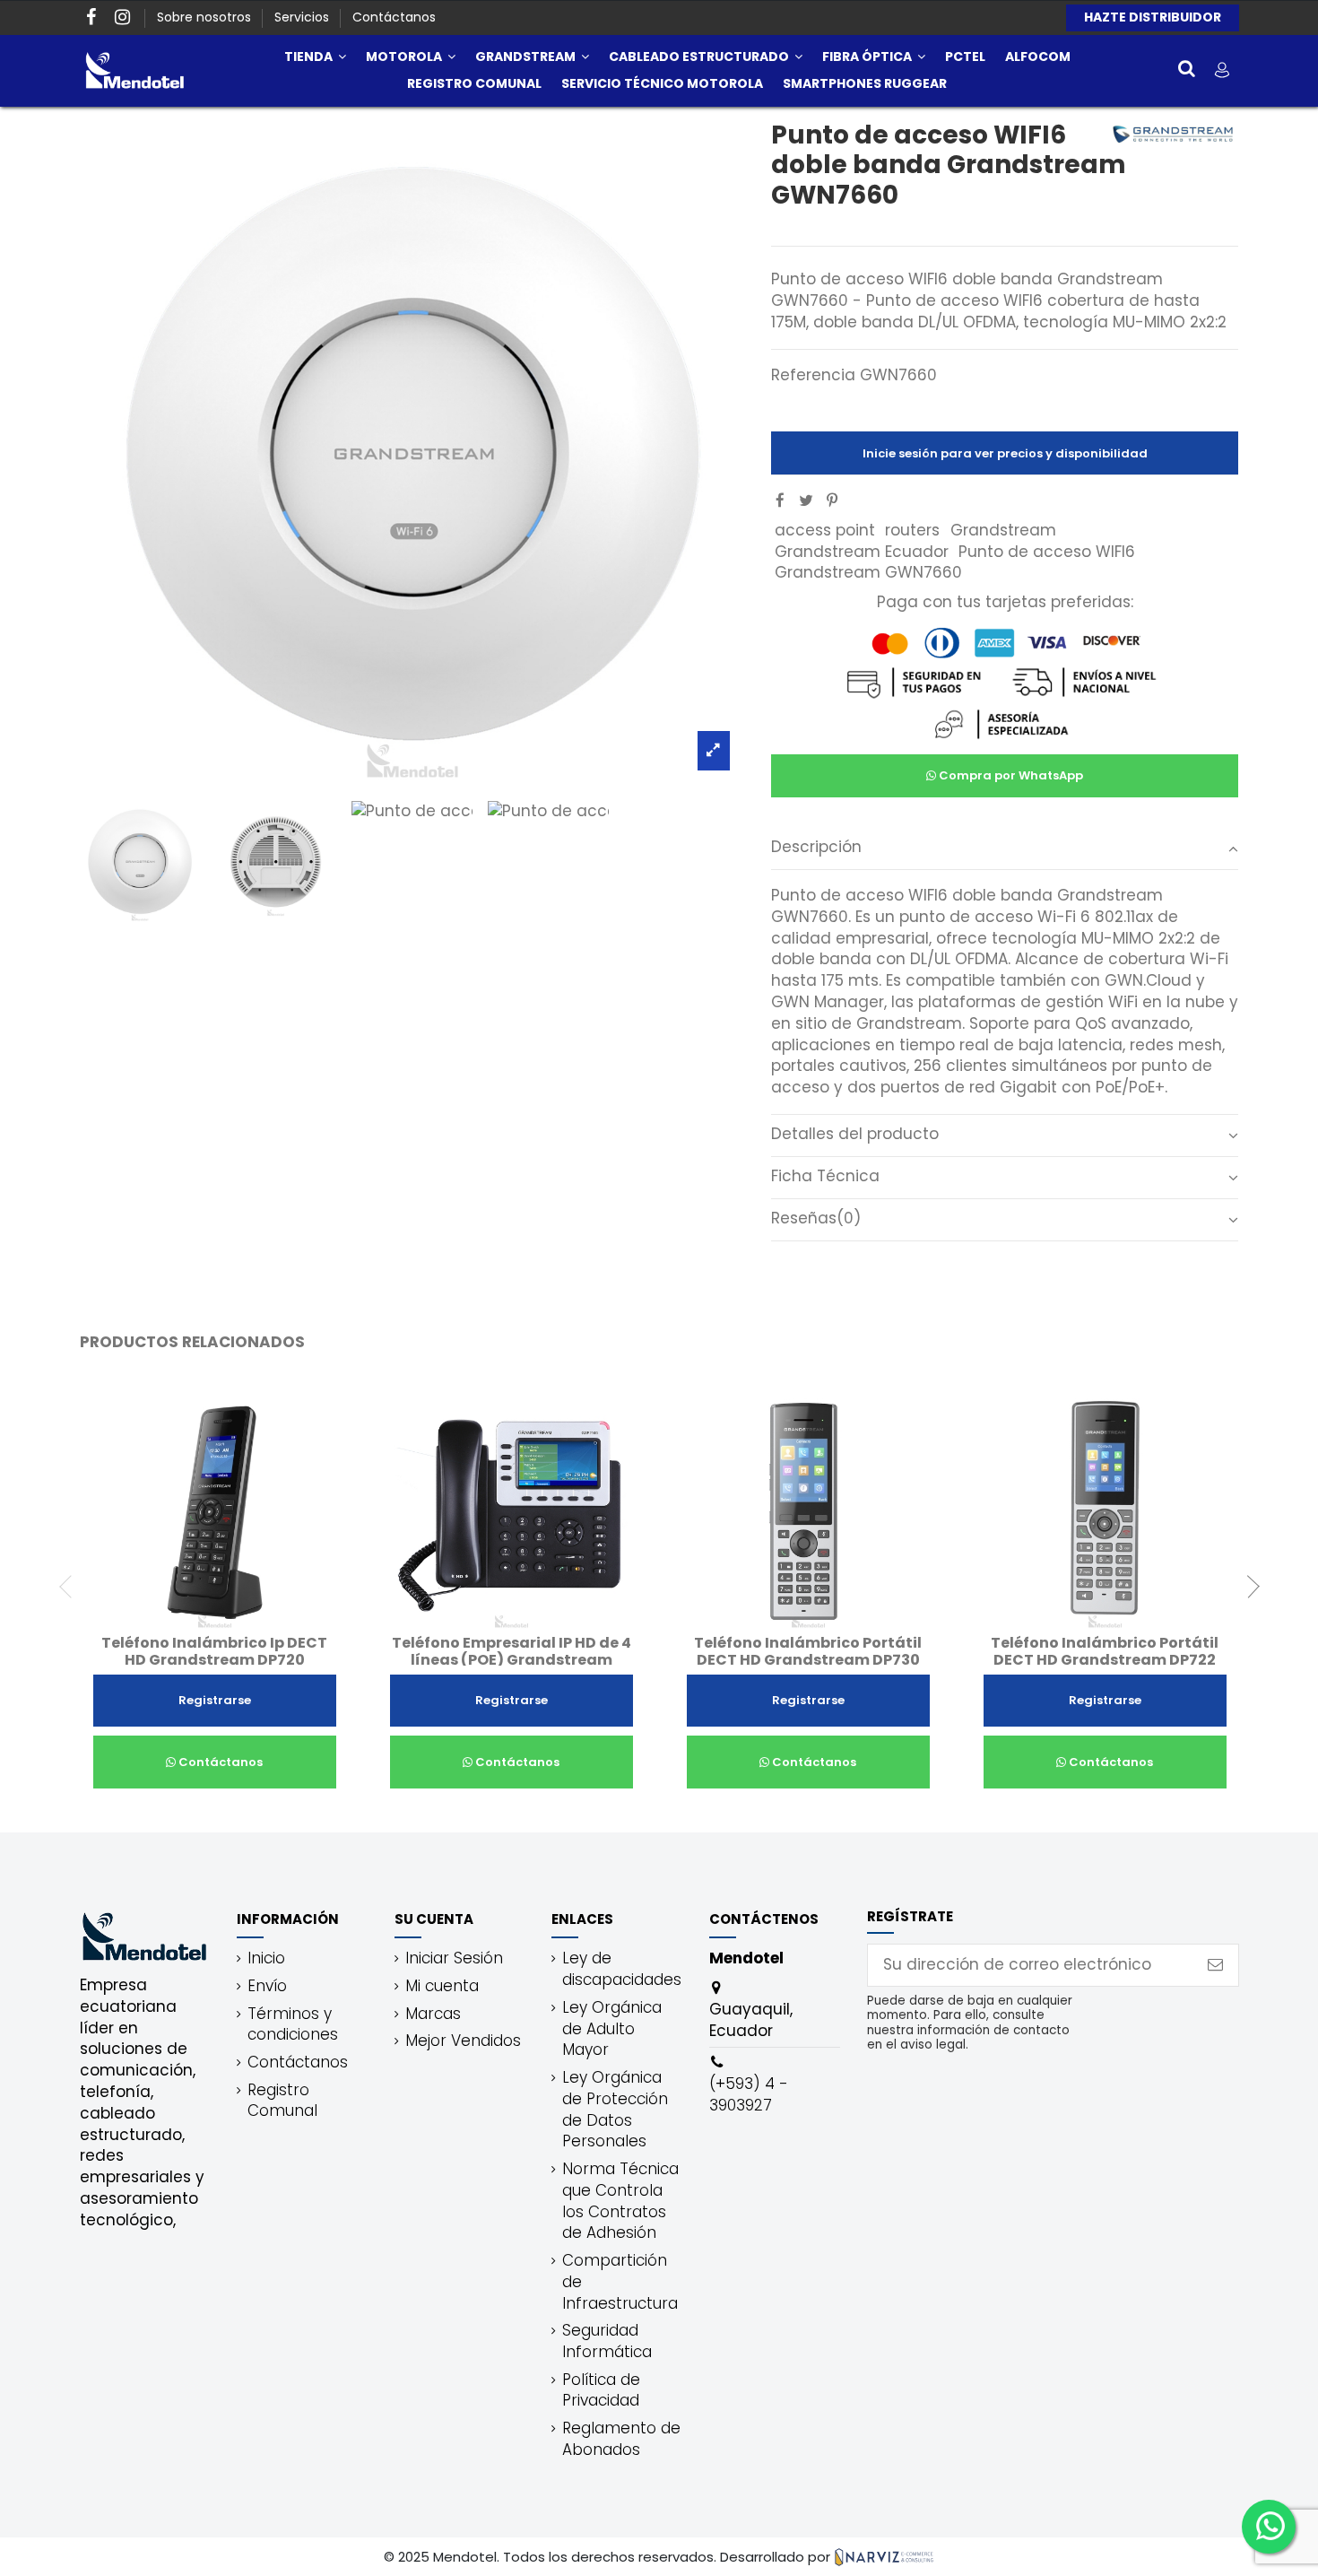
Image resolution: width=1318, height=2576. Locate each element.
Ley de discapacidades (622, 1969)
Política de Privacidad (601, 2391)
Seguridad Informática (607, 2341)
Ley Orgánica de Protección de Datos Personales (615, 2110)
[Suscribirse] (1215, 1965)
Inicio (266, 1958)
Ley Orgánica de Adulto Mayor (612, 2029)
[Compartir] (780, 500)
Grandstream (1003, 530)
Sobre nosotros (206, 17)
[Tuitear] (806, 500)
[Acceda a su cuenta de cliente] (1222, 70)
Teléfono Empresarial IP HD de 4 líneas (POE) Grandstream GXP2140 (512, 1660)
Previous (71, 1587)
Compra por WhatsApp (1010, 775)
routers (912, 530)
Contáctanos (394, 17)
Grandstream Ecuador (862, 552)
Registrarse (215, 1700)
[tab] (1005, 849)
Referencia (813, 375)
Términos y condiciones (293, 2025)
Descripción (816, 847)
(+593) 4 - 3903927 (749, 2094)
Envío (267, 1986)
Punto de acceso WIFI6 (1047, 552)
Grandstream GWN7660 (868, 572)
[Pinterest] (832, 500)
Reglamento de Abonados (621, 2439)
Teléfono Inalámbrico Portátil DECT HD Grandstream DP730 (808, 1651)
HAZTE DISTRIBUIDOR (1153, 17)
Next (1248, 1587)
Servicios (303, 17)
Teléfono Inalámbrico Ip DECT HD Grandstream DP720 (214, 1651)
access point (825, 530)
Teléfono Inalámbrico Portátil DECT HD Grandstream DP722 (1105, 1651)
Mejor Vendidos (463, 2041)
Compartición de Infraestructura (620, 2282)
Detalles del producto (855, 1134)
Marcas (433, 2014)
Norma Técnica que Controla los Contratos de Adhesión (620, 2201)
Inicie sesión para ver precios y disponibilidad (1005, 453)
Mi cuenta (442, 1986)
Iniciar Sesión (454, 1958)
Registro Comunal (282, 2101)
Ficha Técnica (825, 1176)
